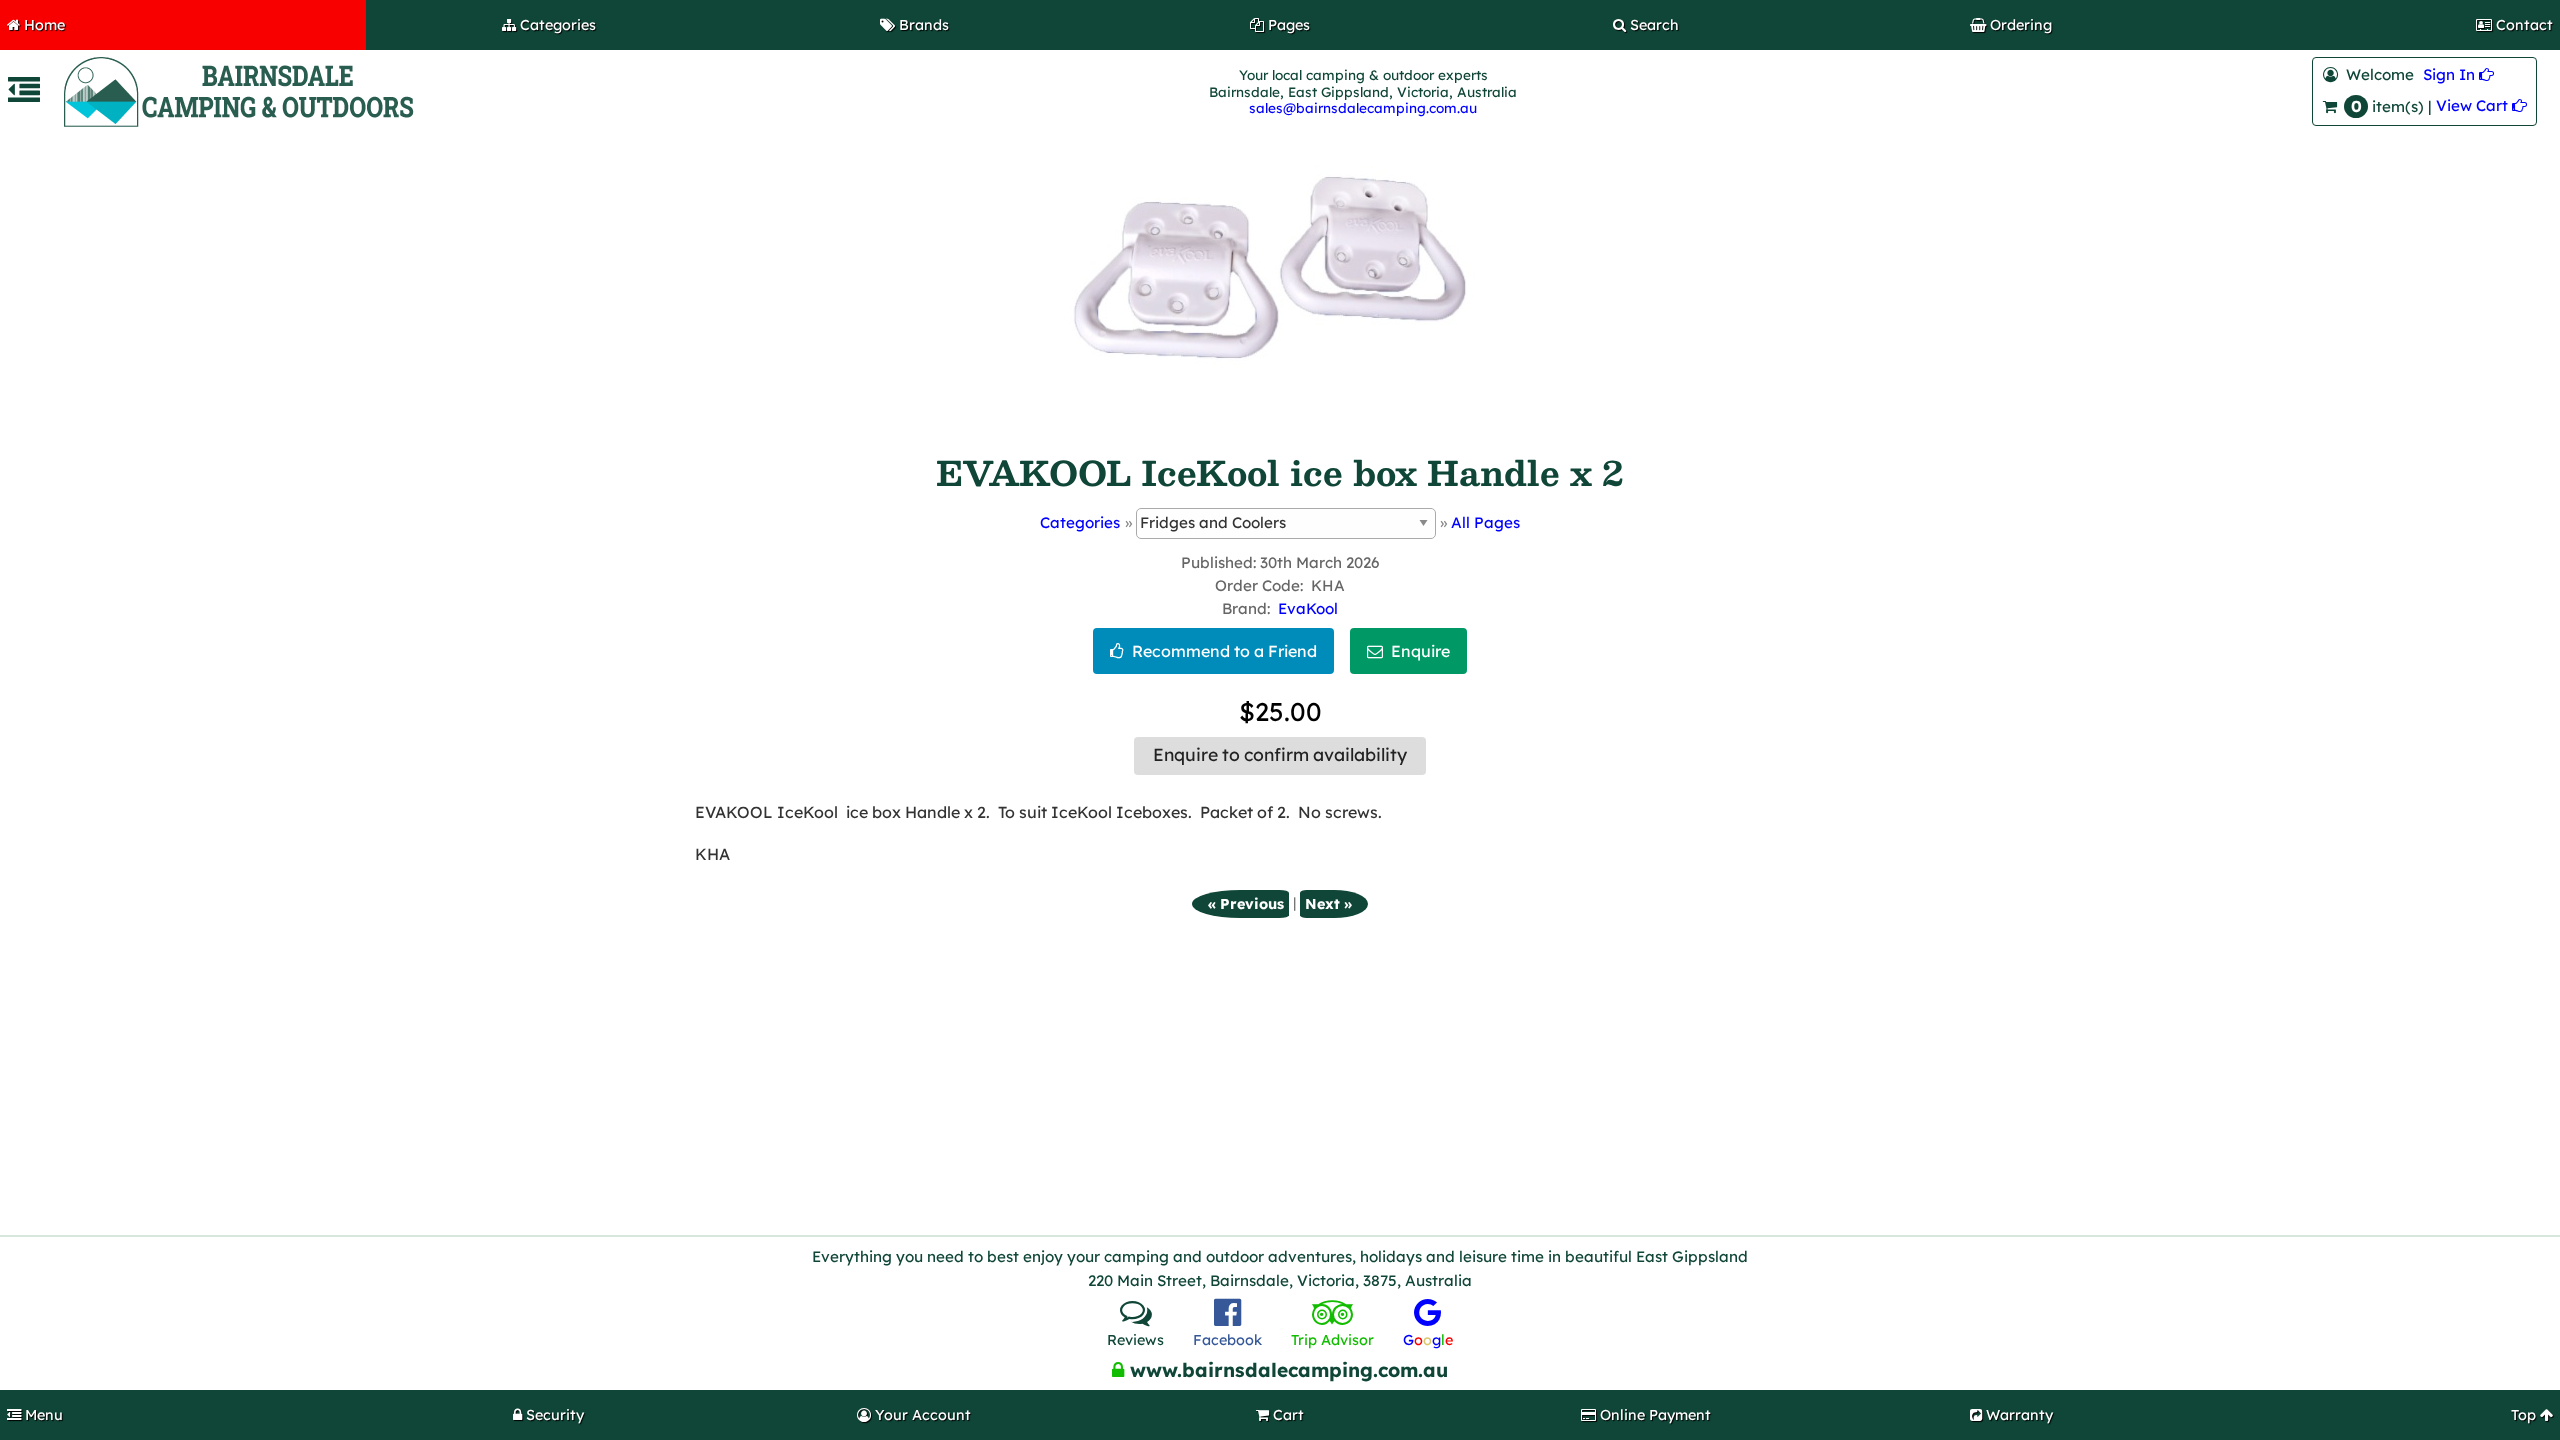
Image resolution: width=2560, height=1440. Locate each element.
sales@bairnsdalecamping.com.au (1363, 107)
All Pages (1485, 522)
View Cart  (2481, 105)
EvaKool (1308, 608)
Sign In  (2458, 74)
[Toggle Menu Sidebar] (24, 96)
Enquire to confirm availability (1280, 755)
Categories (1080, 522)
